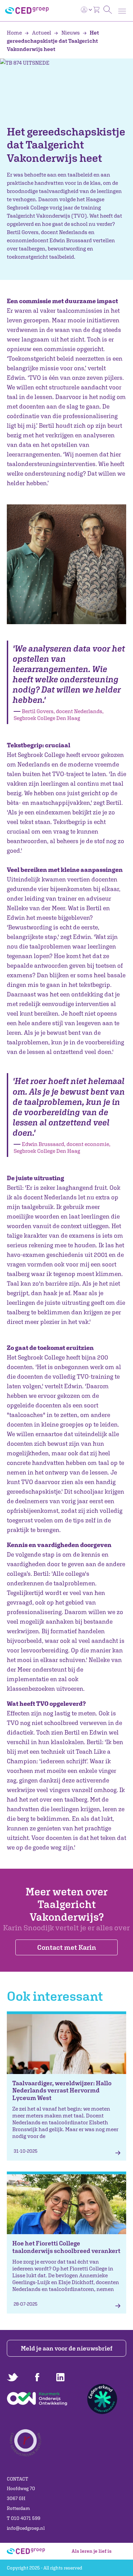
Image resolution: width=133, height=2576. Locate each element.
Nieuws (71, 33)
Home (15, 33)
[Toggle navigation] (122, 11)
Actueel (42, 33)
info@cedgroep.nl (26, 2528)
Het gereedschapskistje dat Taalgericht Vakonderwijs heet (53, 41)
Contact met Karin (67, 1947)
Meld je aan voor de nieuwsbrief (67, 2348)
